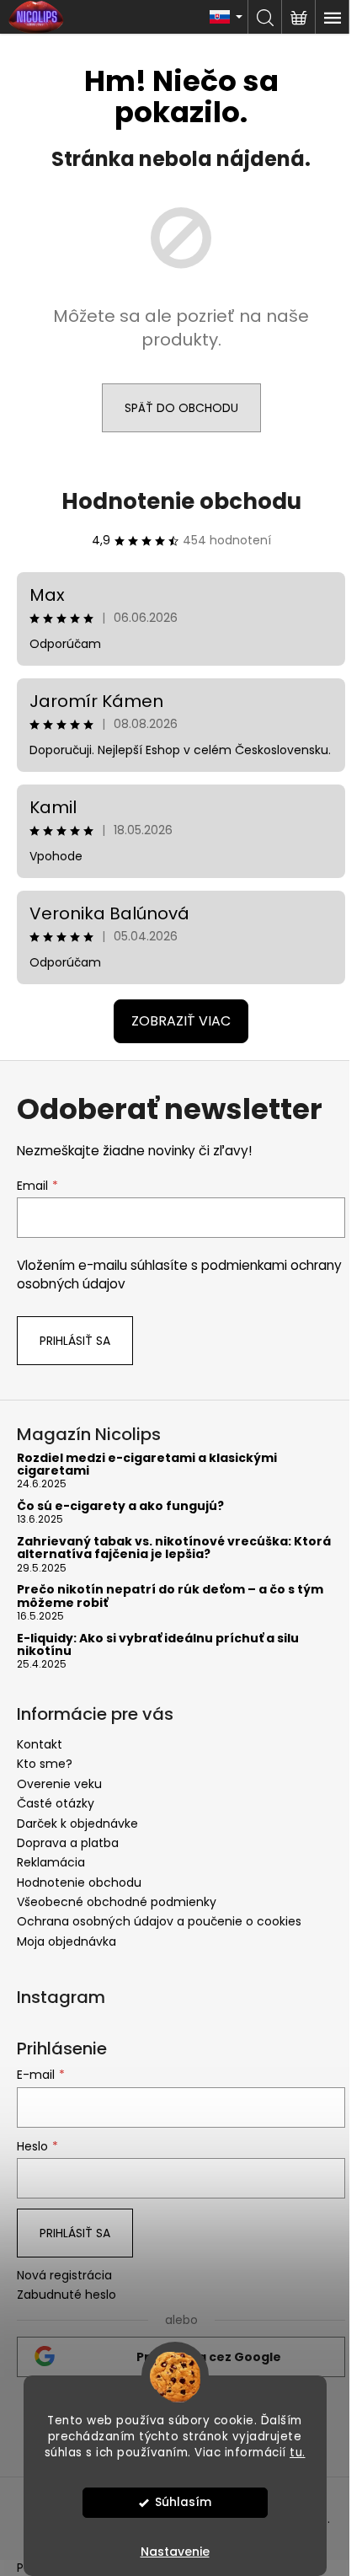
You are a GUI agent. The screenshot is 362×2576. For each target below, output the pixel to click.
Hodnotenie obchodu (181, 501)
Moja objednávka (67, 1941)
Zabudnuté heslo (67, 2295)
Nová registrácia (64, 2276)
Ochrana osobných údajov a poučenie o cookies (159, 1921)
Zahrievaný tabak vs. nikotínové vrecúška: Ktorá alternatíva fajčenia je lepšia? (174, 1548)
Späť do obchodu (181, 408)
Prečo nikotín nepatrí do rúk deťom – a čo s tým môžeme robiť (170, 1596)
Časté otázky (56, 1803)
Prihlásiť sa (75, 1341)
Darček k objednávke (77, 1824)
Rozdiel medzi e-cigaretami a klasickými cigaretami (147, 1465)
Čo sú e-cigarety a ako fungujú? (120, 1506)
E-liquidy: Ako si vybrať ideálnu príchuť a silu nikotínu (158, 1645)
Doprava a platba (68, 1843)
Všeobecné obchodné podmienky (117, 1902)
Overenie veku (59, 1784)
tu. (298, 2453)
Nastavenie (175, 2552)
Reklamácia (51, 1862)
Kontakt (40, 1744)
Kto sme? (45, 1764)
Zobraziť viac (181, 1021)
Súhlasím (183, 2502)
